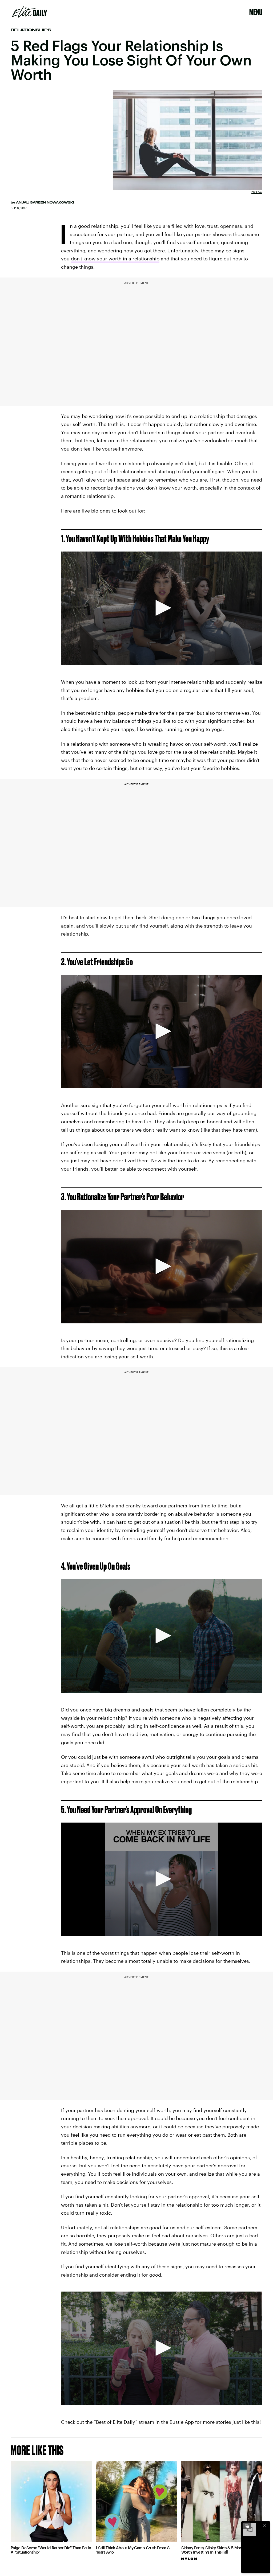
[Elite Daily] (29, 12)
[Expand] (247, 2526)
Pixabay (257, 192)
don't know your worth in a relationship (115, 259)
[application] (162, 608)
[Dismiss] (264, 2526)
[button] (162, 608)
